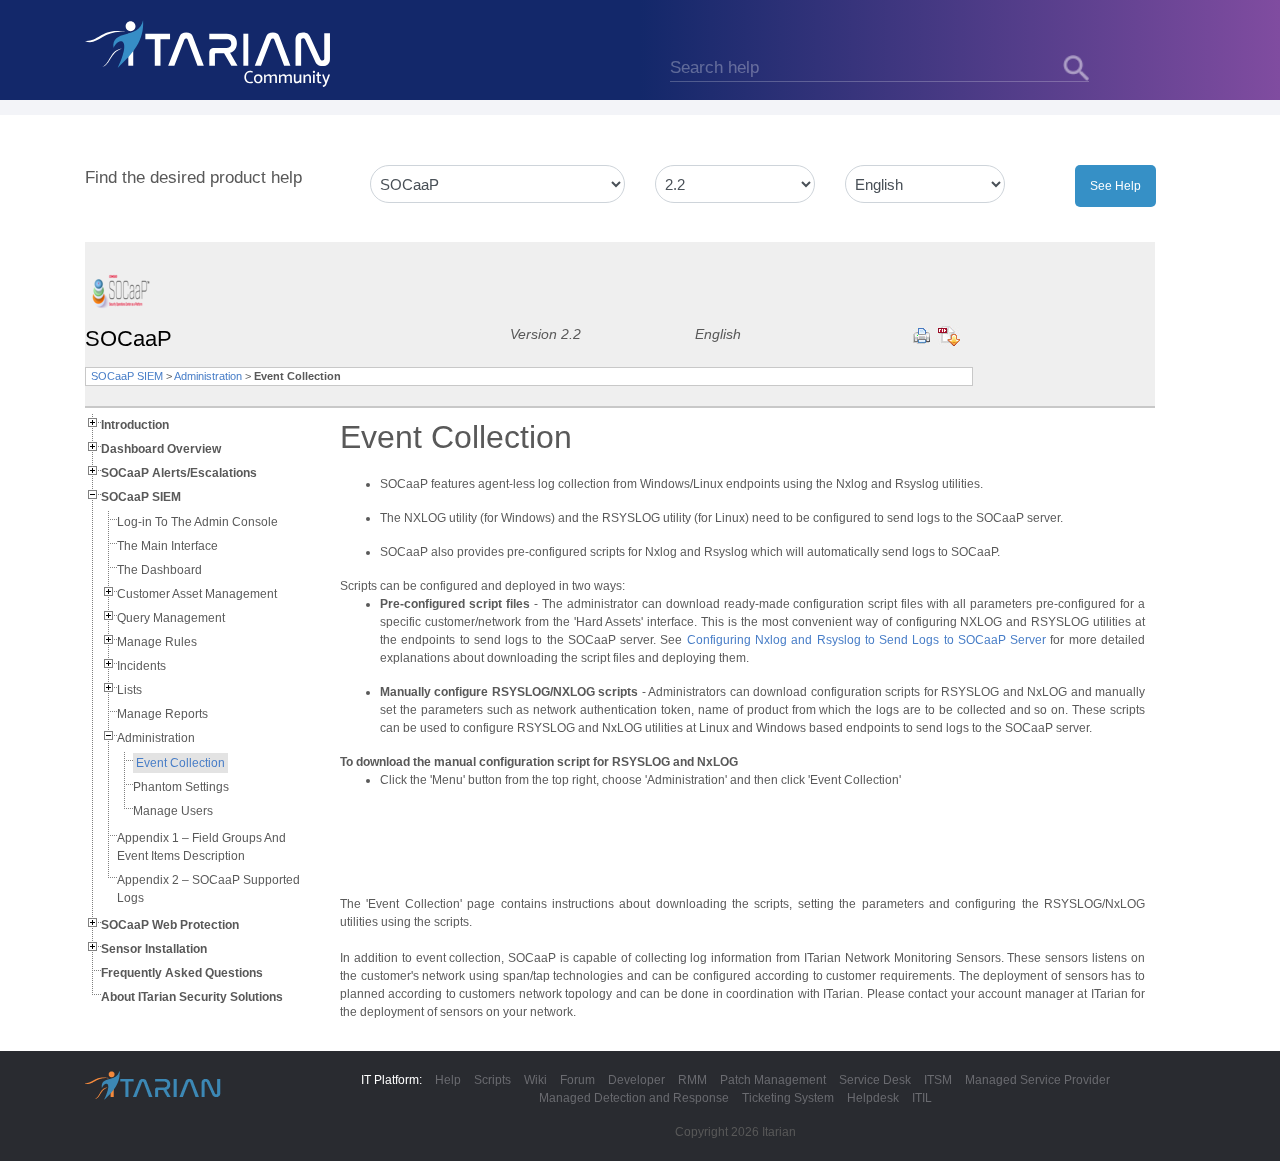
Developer (636, 1080)
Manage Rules (157, 642)
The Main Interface (167, 546)
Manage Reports (162, 714)
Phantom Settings (181, 787)
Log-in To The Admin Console (197, 522)
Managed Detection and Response (634, 1098)
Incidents (141, 666)
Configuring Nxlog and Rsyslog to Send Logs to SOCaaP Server (866, 640)
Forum (577, 1080)
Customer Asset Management (197, 594)
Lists (129, 690)
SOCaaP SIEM (127, 376)
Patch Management (773, 1080)
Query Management (171, 618)
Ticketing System (788, 1098)
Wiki (535, 1080)
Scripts (492, 1080)
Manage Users (173, 811)
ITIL (922, 1098)
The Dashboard (159, 570)
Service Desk (875, 1080)
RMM (692, 1080)
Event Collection (180, 763)
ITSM (938, 1080)
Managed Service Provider (1037, 1080)
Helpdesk (873, 1098)
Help (448, 1080)
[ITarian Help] (210, 53)
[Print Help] (921, 336)
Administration (208, 376)
